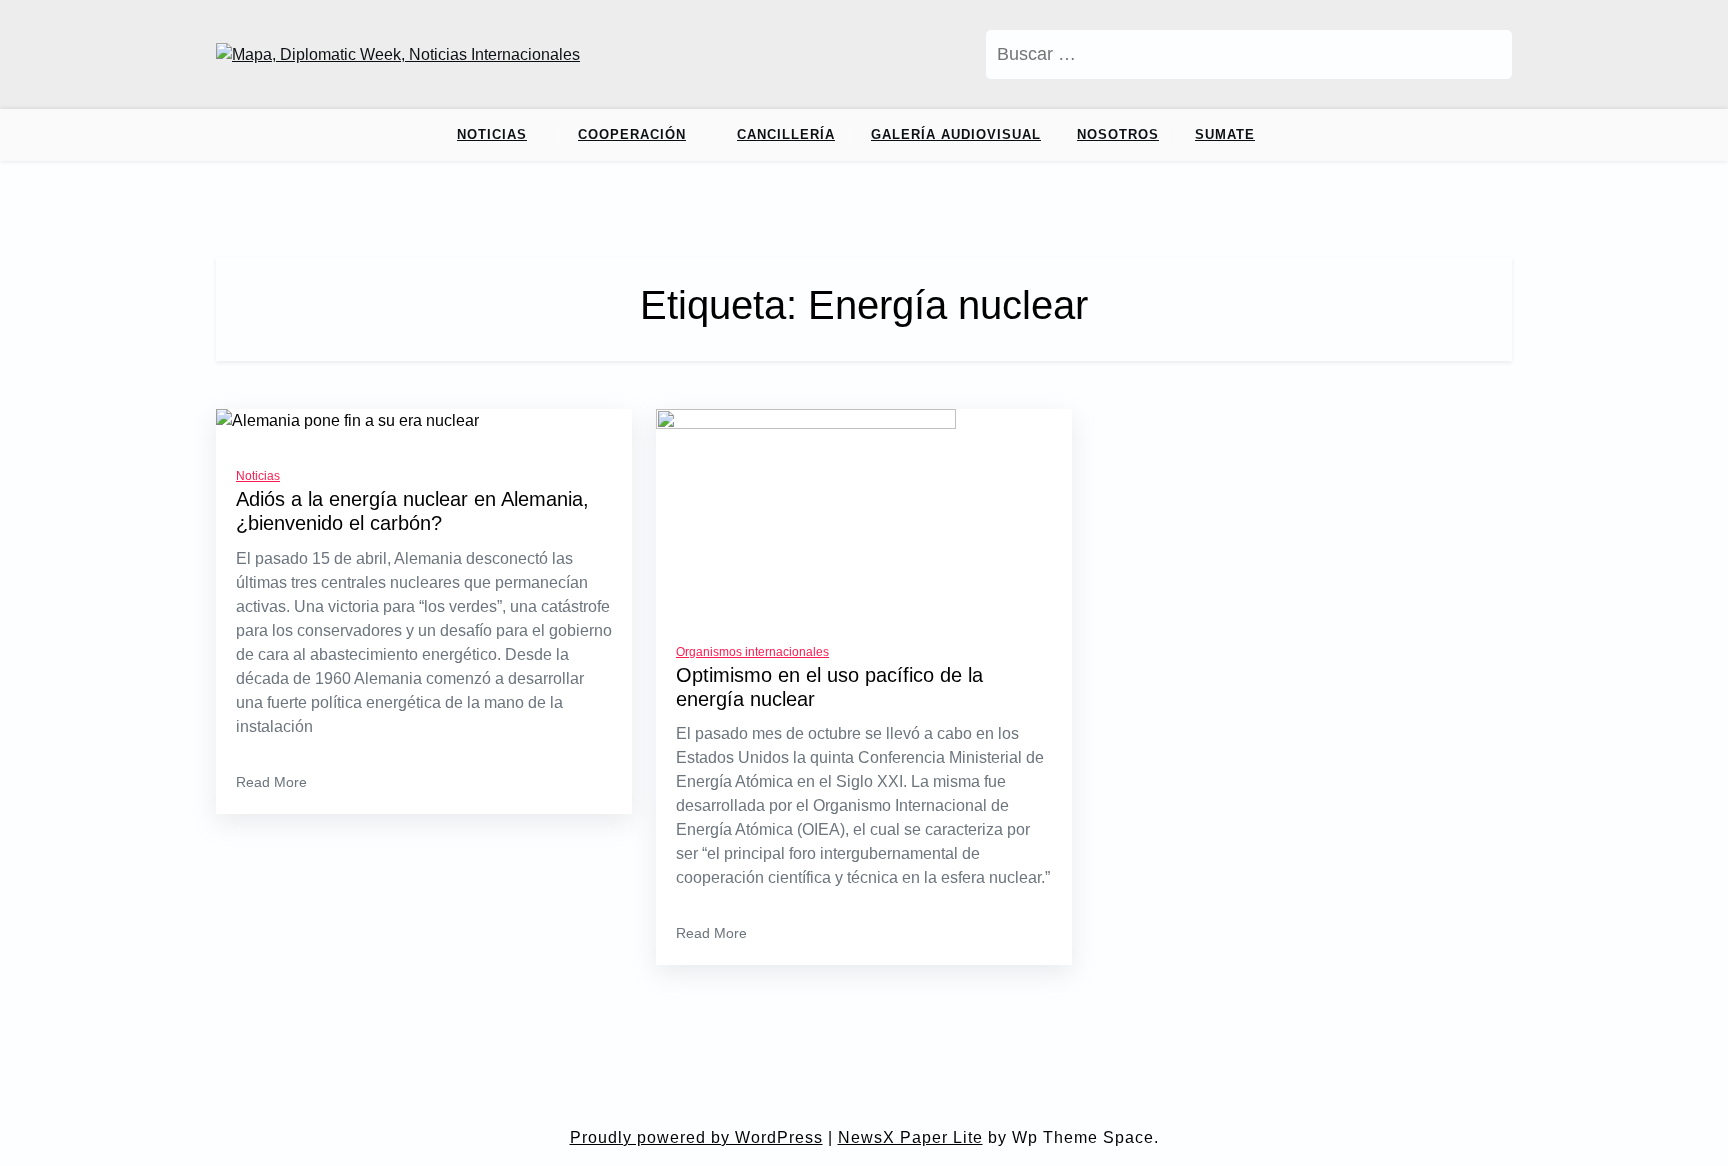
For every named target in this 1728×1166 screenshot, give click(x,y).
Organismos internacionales (752, 652)
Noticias (492, 134)
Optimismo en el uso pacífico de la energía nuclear (829, 687)
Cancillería (786, 134)
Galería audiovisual (956, 134)
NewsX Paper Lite (910, 1137)
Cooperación (632, 134)
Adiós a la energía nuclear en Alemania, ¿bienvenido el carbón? (412, 511)
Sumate (1225, 134)
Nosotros (1118, 134)
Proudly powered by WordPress (696, 1137)
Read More (271, 782)
